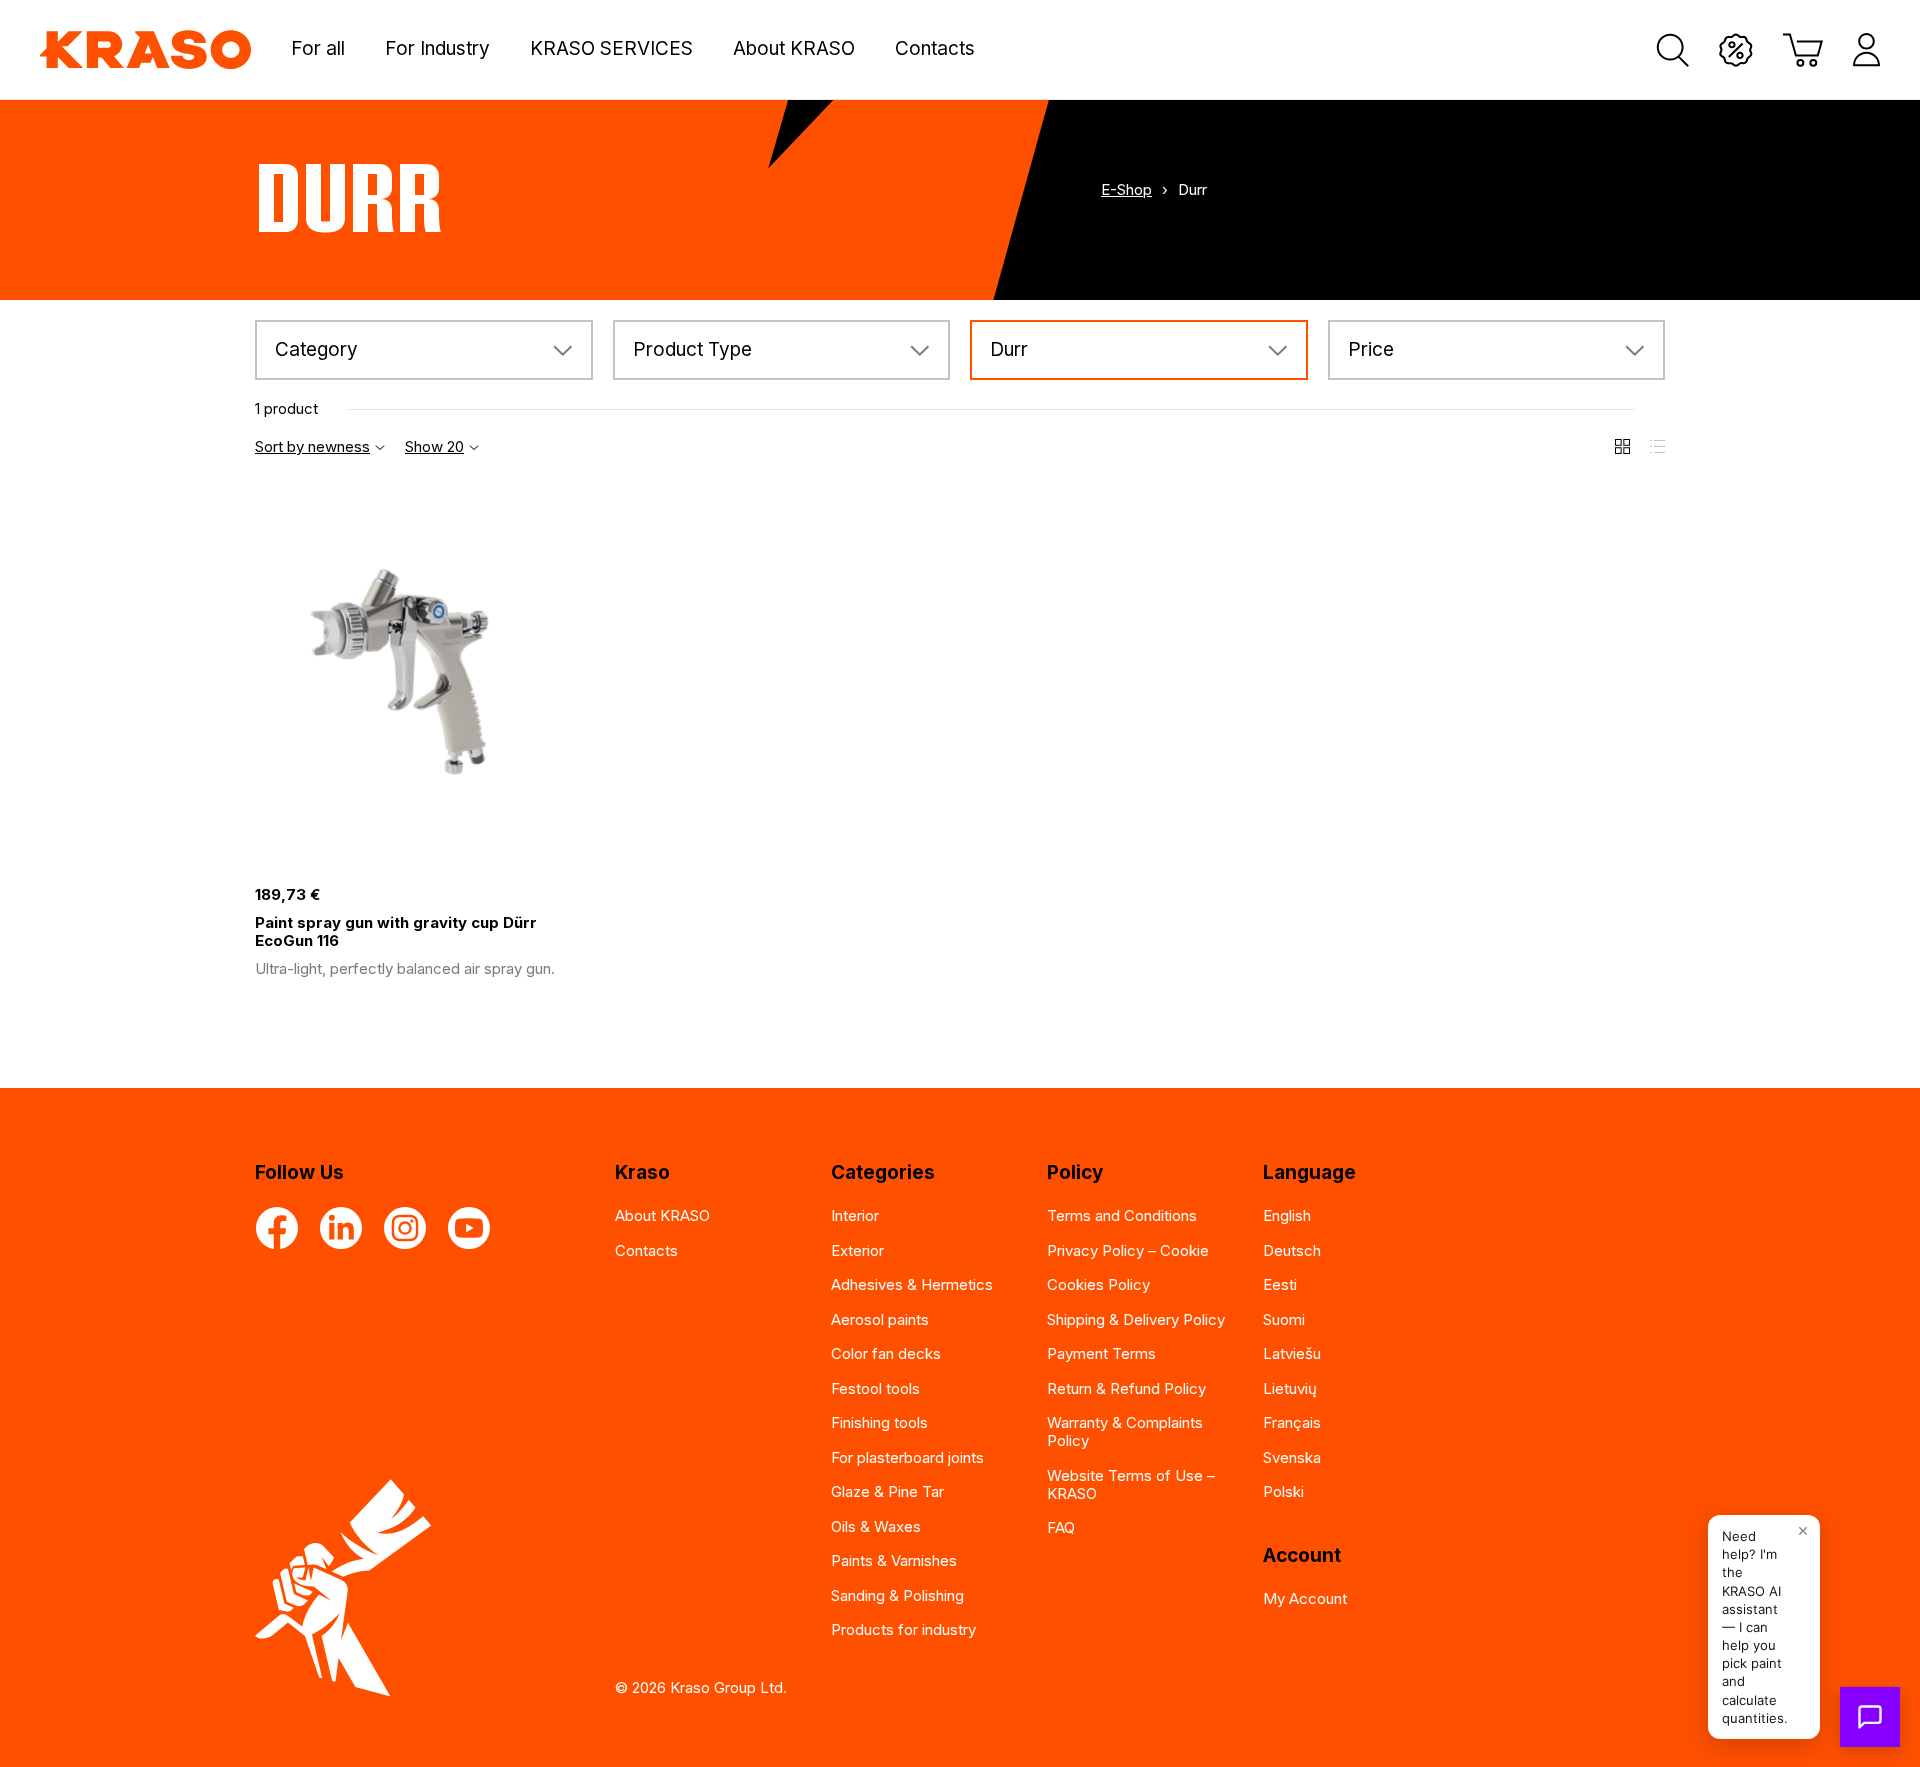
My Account (1305, 1598)
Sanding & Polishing (897, 1595)
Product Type (692, 349)
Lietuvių (1290, 1388)
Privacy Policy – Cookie (1128, 1250)
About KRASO (794, 49)
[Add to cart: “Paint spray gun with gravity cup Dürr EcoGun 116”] (570, 854)
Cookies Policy (1098, 1284)
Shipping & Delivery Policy (1136, 1319)
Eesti (1280, 1284)
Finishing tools (879, 1422)
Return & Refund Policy (1126, 1388)
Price (1371, 349)
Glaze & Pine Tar (887, 1491)
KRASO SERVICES (611, 49)
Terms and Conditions (1122, 1215)
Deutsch (1292, 1250)
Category (316, 349)
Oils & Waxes (876, 1526)
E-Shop (1126, 190)
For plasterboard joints (907, 1457)
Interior (855, 1215)
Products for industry (903, 1629)
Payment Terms (1101, 1353)
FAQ (1061, 1527)
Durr (1009, 349)
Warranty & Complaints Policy (1125, 1431)
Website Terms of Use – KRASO (1131, 1484)
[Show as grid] (1622, 446)
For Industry (437, 49)
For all (318, 49)
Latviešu (1292, 1353)
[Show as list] (1657, 446)
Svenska (1292, 1457)
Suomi (1284, 1319)
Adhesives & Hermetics (912, 1284)
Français (1292, 1422)
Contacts (935, 49)
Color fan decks (886, 1353)
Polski (1283, 1491)
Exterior (857, 1250)
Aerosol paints (880, 1319)
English (1287, 1215)
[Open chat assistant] (1870, 1717)
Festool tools (875, 1388)
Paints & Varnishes (894, 1560)
